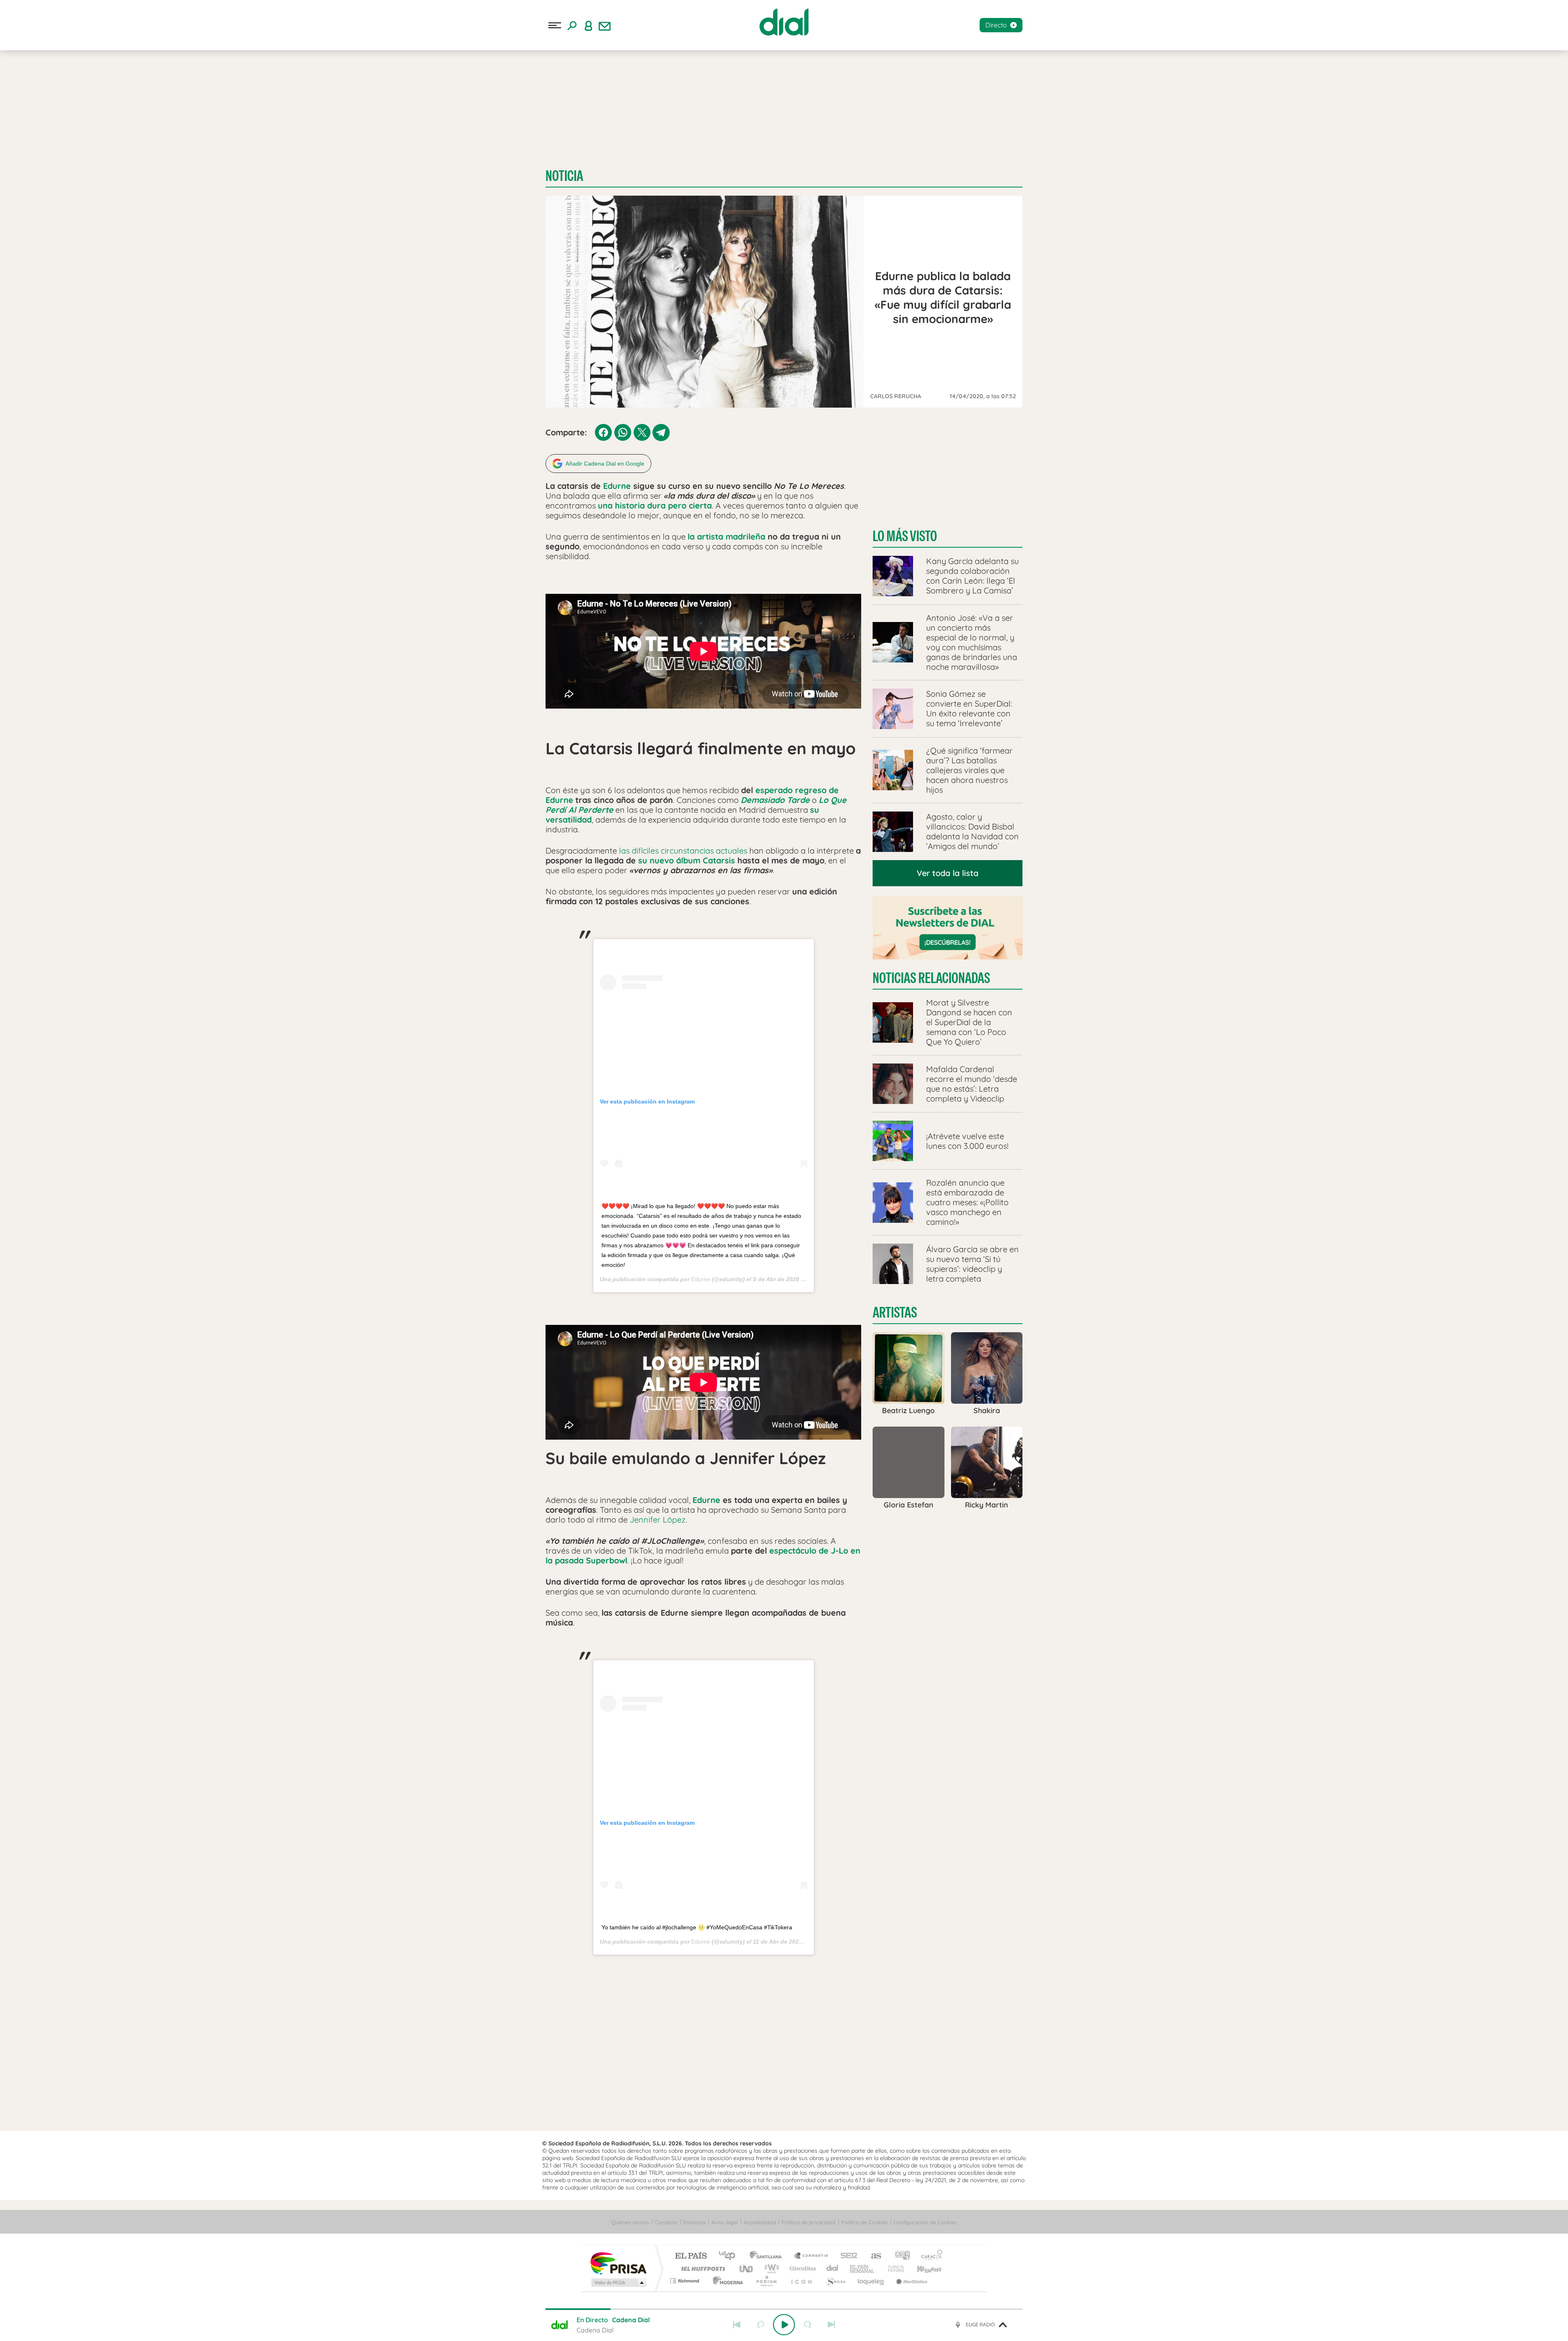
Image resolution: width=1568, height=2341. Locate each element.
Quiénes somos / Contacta (644, 2222)
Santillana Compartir (811, 2256)
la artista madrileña (726, 536)
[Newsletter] (605, 25)
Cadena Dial (833, 2269)
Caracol (929, 2256)
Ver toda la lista (948, 873)
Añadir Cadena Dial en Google (605, 464)
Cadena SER (846, 2256)
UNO (747, 2269)
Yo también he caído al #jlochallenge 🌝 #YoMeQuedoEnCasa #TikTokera (697, 1927)
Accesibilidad (760, 2222)
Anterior (737, 2325)
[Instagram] (21, 145)
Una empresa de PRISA (618, 2263)
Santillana (768, 2256)
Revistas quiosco (51, 101)
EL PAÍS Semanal (863, 2269)
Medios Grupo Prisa (618, 2283)
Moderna (726, 2281)
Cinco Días (802, 2269)
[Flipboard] (39, 145)
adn (899, 2256)
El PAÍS (691, 2256)
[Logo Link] (784, 22)
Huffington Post (702, 2269)
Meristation (911, 2281)
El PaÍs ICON (801, 2281)
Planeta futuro (893, 2269)
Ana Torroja (59, 88)
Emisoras (18, 167)
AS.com (872, 2256)
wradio (770, 2269)
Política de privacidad (808, 2222)
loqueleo (871, 2281)
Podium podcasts (766, 2281)
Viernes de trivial (105, 88)
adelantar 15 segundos (808, 2325)
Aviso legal (725, 2222)
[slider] (784, 2309)
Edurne (617, 486)
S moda (835, 2281)
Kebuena (922, 2269)
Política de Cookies (864, 2222)
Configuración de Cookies (925, 2222)
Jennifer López (658, 1519)
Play (784, 2325)
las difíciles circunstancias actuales (683, 851)
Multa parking (100, 101)
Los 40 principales (730, 2256)
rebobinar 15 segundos (760, 2325)
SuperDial (139, 101)
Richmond (686, 2281)
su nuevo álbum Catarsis (687, 860)
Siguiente (831, 2325)
